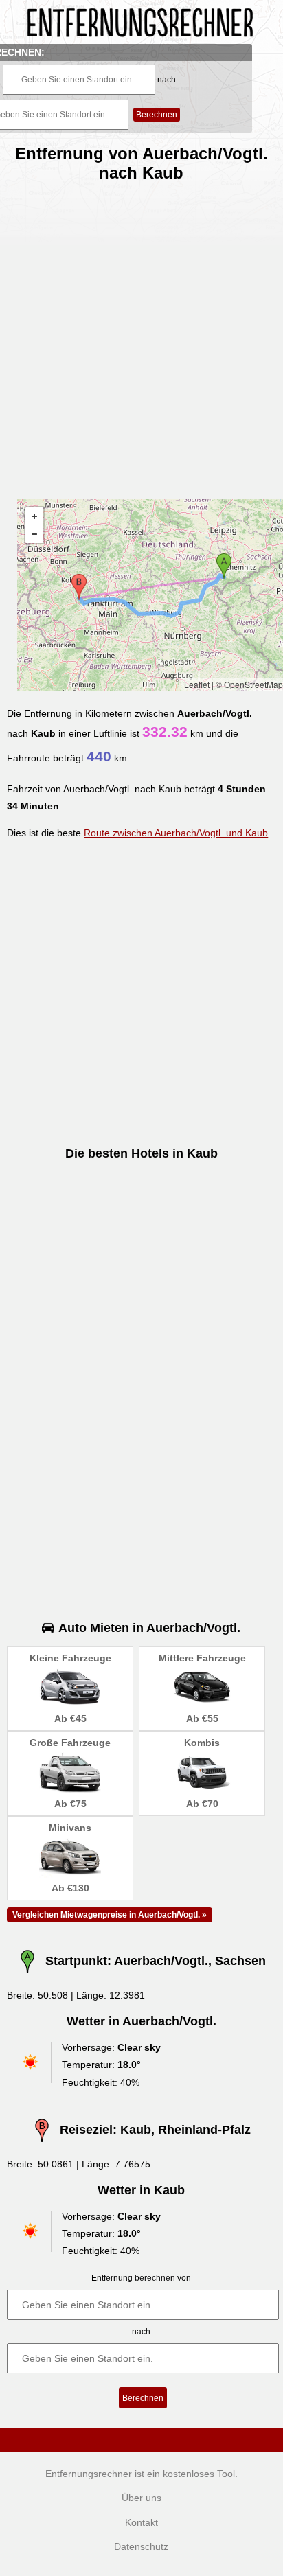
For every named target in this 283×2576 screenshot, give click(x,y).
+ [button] (34, 516)
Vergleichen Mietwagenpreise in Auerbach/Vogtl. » (110, 1915)
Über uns (141, 2498)
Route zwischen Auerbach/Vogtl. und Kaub (176, 833)
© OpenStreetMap (249, 684)
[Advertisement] (141, 335)
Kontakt (141, 2522)
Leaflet (197, 684)
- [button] (34, 534)
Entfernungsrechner (89, 2474)
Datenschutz (141, 2546)
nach (167, 80)
